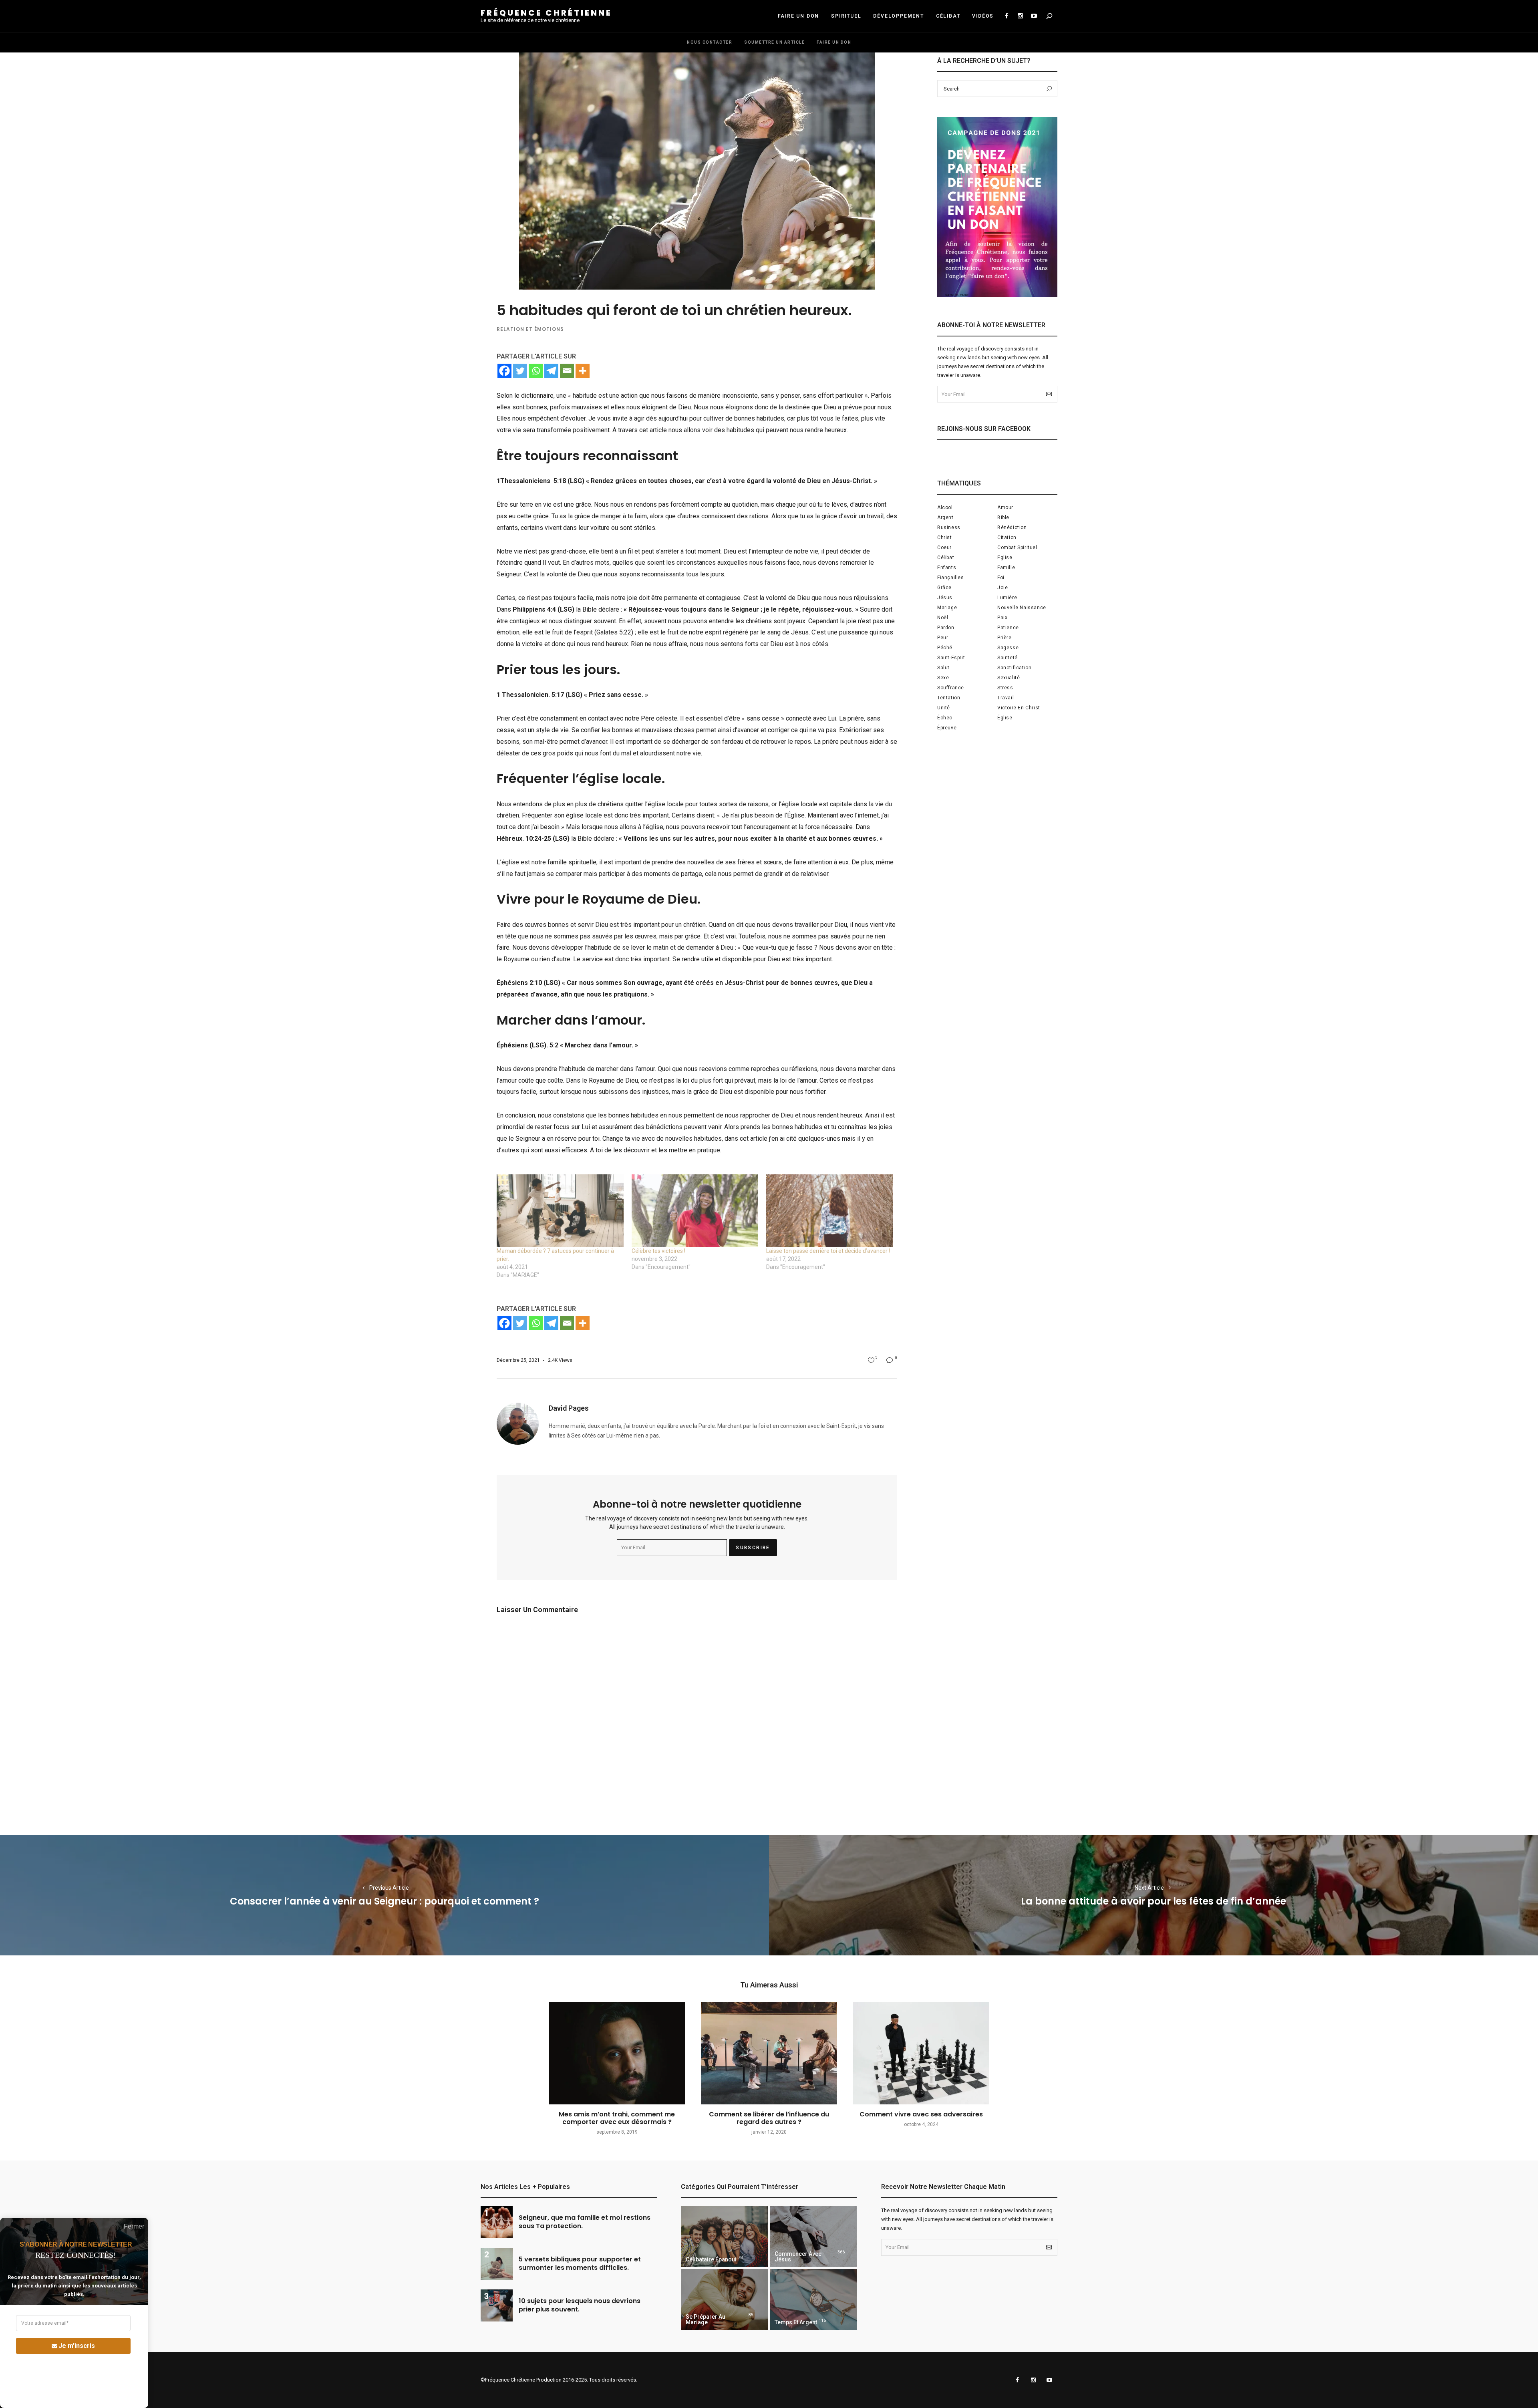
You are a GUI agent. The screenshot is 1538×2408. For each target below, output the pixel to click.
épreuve (947, 728)
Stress (1005, 688)
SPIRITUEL (846, 16)
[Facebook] (504, 371)
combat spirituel (1017, 548)
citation (1007, 538)
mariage (947, 608)
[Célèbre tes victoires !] (695, 1211)
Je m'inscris (77, 2346)
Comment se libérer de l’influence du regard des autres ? (769, 2118)
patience (1008, 628)
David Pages (569, 1408)
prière (1005, 638)
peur (943, 638)
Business (949, 528)
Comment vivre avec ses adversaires (921, 2114)
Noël (943, 618)
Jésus (945, 598)
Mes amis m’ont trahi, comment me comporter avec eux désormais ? (617, 2118)
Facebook (1007, 16)
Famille (1006, 568)
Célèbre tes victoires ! (658, 1251)
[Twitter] (520, 371)
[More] (583, 371)
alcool (945, 507)
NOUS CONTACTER (710, 42)
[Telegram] (551, 371)
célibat (946, 558)
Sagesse (1008, 648)
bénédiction (1012, 528)
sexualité (1009, 678)
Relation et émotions (530, 329)
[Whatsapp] (536, 371)
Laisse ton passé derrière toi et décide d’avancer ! (828, 1251)
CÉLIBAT (948, 16)
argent (945, 517)
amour (1005, 507)
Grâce (944, 588)
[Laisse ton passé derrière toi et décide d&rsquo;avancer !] (830, 1211)
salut (943, 668)
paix (1002, 618)
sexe (943, 678)
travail (1006, 698)
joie (1003, 588)
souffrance (951, 688)
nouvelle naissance (1022, 608)
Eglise (1005, 558)
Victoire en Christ (1019, 708)
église (1005, 718)
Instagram (1020, 16)
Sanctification (1014, 668)
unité (944, 708)
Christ (945, 538)
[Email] (567, 371)
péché (945, 648)
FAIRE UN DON (799, 16)
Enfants (947, 568)
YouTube (1034, 16)
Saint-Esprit (951, 658)
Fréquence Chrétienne (546, 13)
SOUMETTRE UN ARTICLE (774, 42)
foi (1001, 578)
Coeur (944, 548)
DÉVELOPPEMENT (898, 16)
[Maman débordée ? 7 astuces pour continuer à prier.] (560, 1211)
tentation (949, 698)
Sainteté (1008, 658)
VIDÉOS (983, 16)
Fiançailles (951, 578)
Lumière (1007, 598)
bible (1003, 517)
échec (945, 718)
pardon (946, 628)
